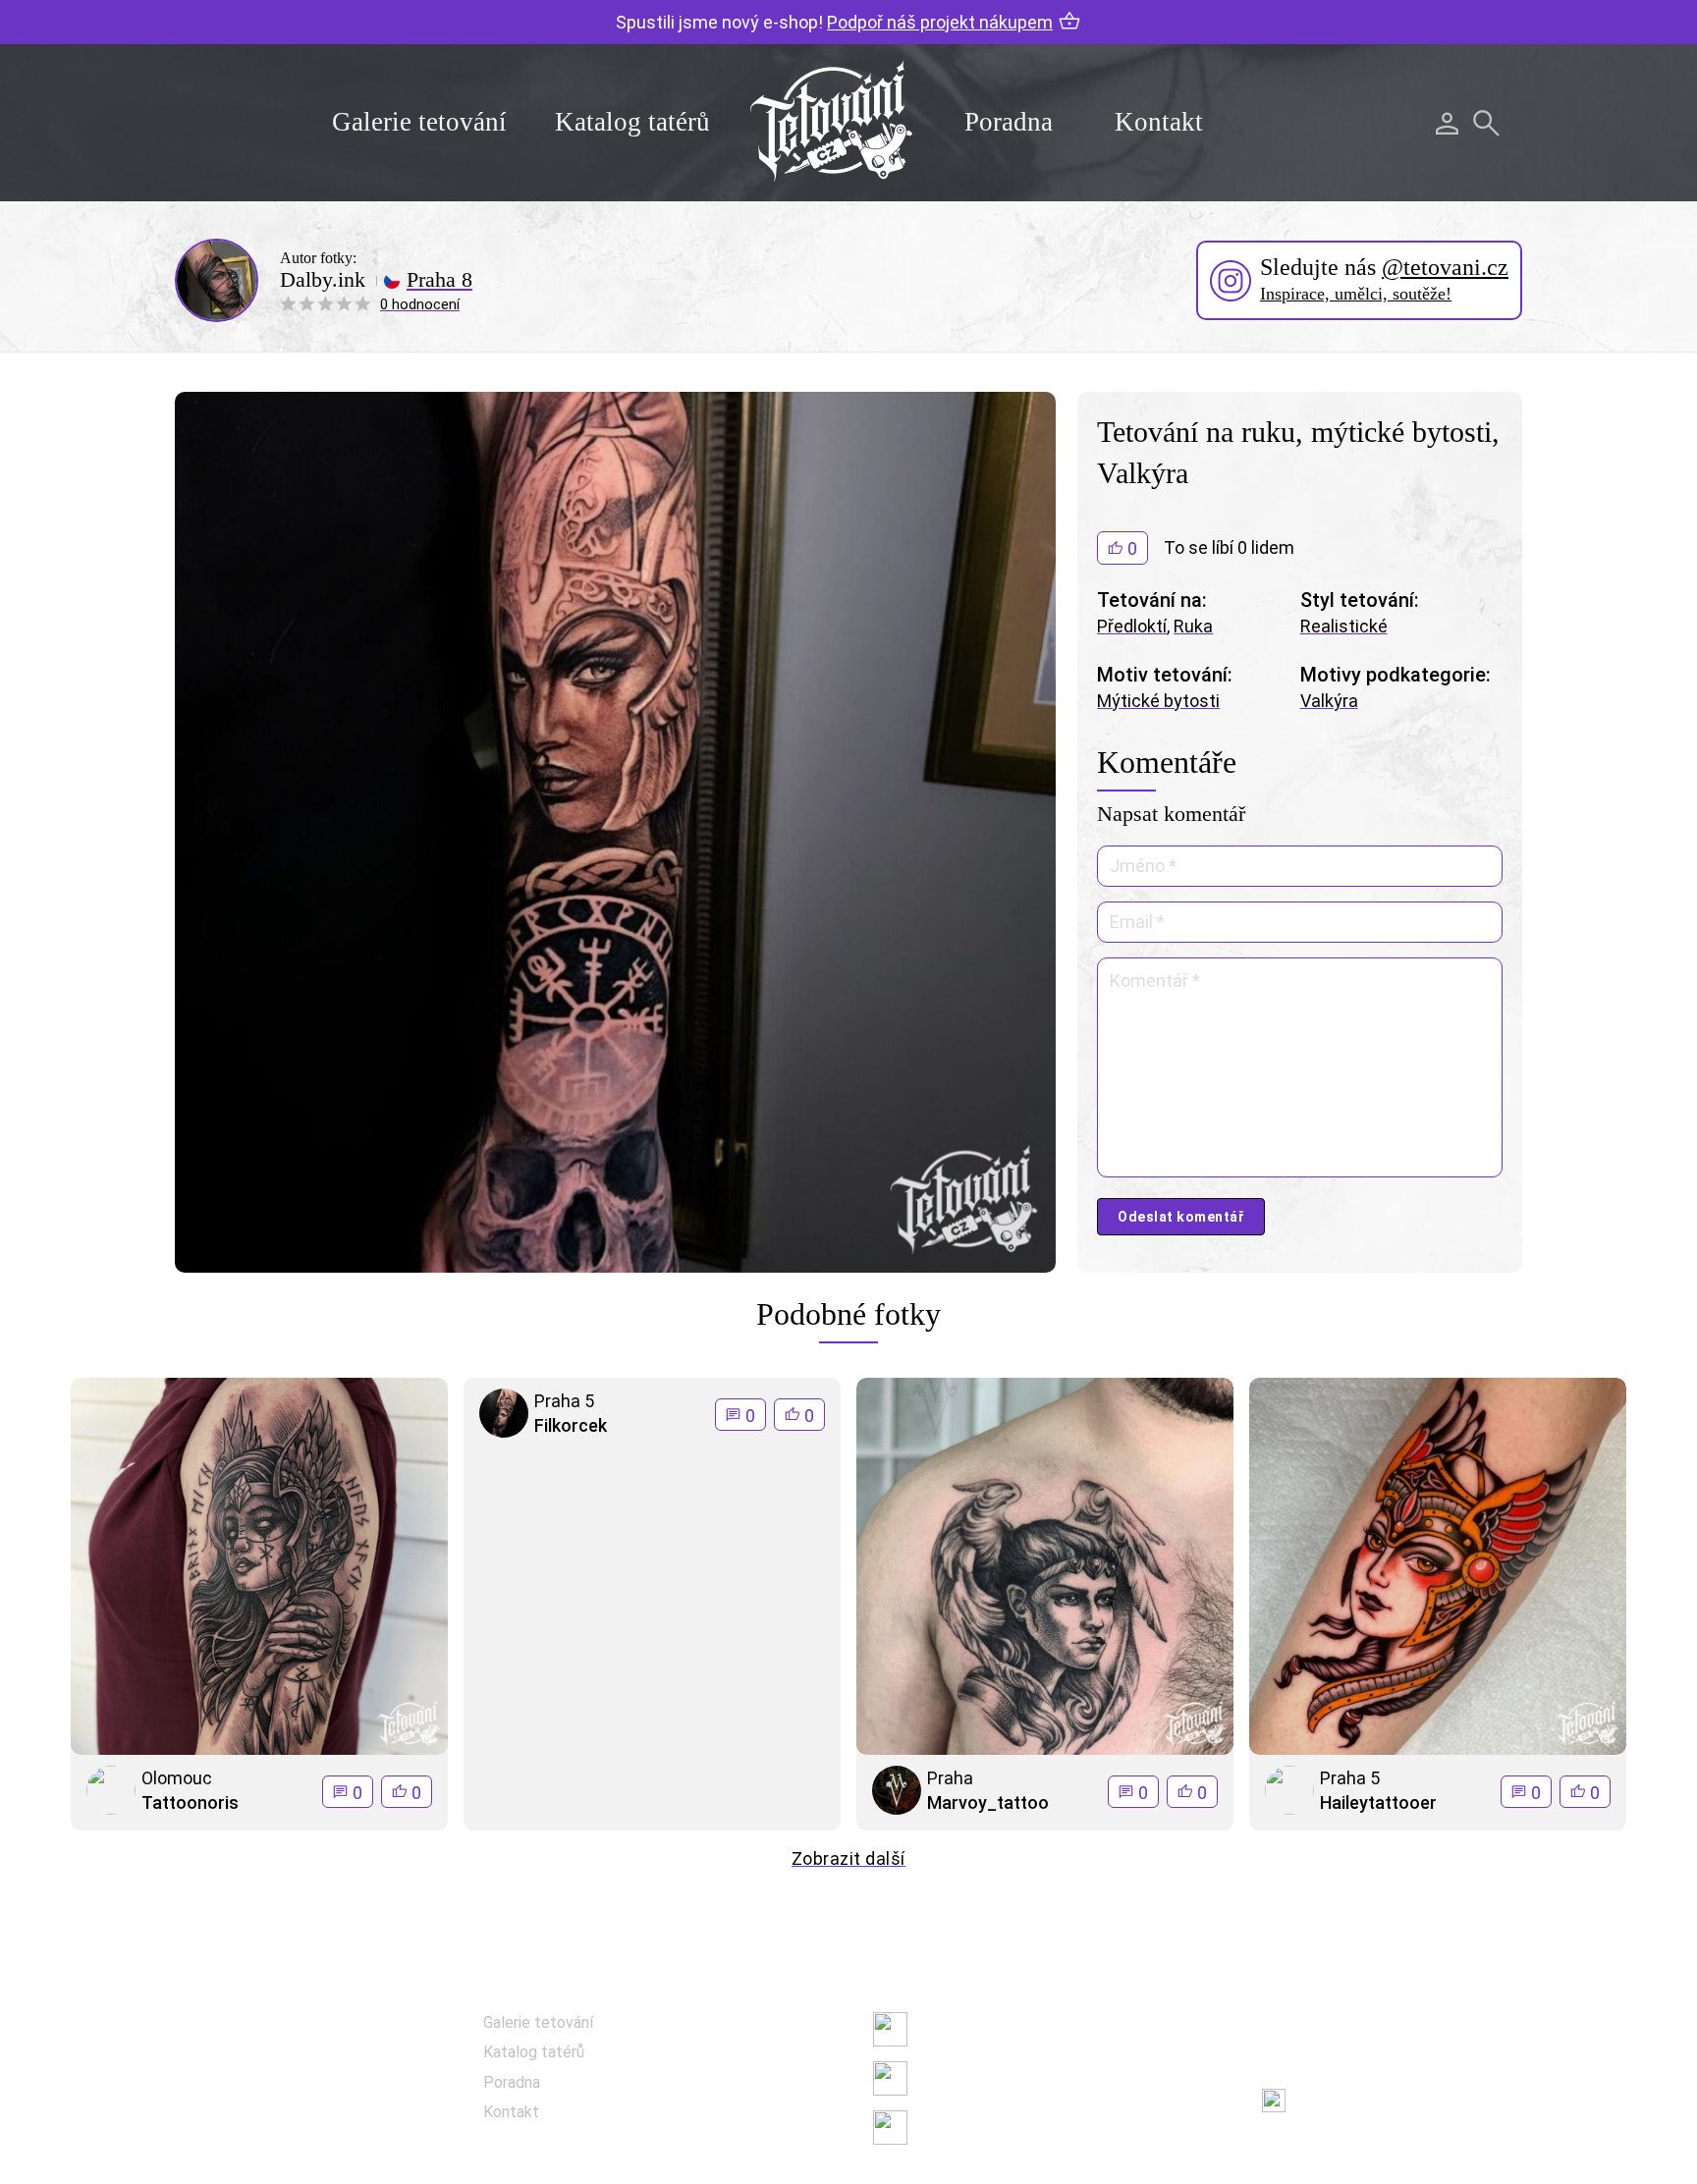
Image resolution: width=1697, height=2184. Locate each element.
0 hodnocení (420, 304)
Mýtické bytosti (1158, 701)
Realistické (1344, 626)
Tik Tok (942, 2127)
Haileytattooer (1378, 1802)
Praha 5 (564, 1401)
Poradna (1009, 122)
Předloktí (1132, 626)
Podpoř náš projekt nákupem (940, 22)
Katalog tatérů (632, 122)
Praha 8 (439, 280)
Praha (950, 1778)
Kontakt (1159, 122)
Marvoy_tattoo (988, 1802)
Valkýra (1329, 701)
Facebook (951, 2028)
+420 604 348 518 (1364, 2024)
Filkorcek (571, 1425)
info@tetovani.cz (1369, 2087)
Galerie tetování (419, 122)
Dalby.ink (323, 280)
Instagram (953, 2077)
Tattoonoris (190, 1802)
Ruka (1193, 626)
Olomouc (177, 1778)
